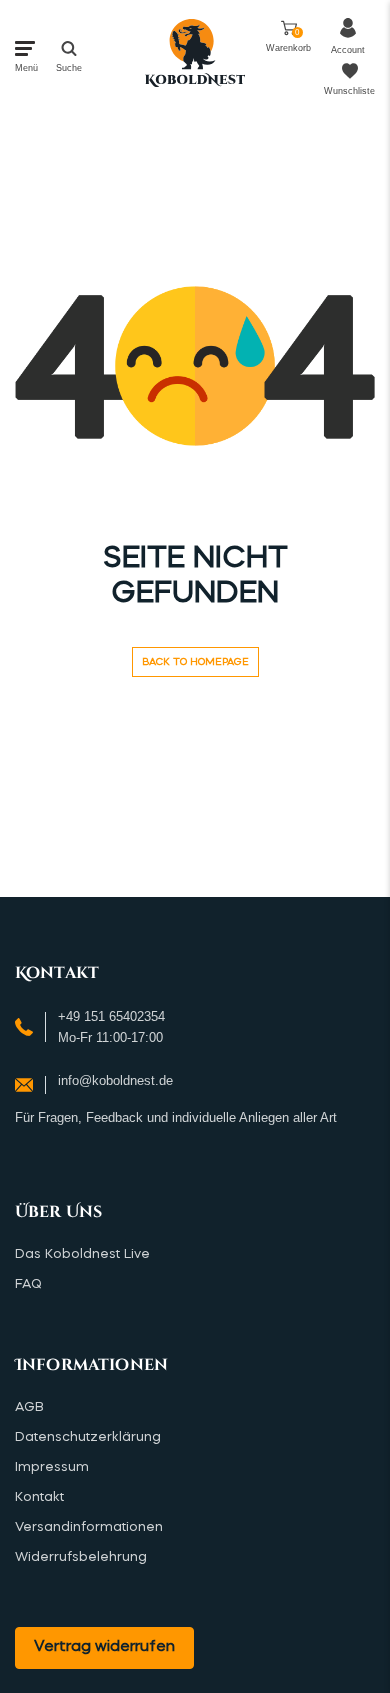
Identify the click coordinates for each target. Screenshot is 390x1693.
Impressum (52, 1467)
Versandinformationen (89, 1527)
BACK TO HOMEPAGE (195, 662)
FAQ (28, 1284)
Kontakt (39, 1497)
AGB (29, 1407)
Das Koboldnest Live (82, 1254)
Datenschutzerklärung (88, 1437)
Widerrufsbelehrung (81, 1557)
